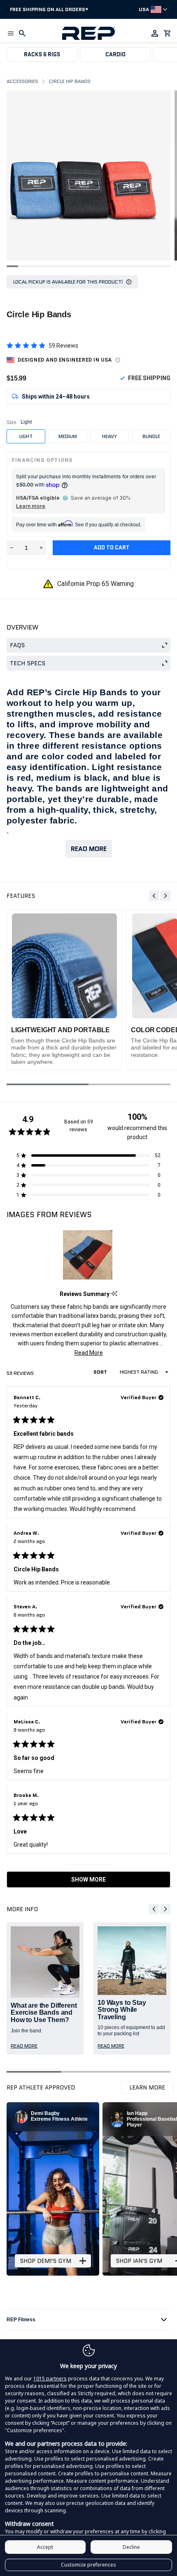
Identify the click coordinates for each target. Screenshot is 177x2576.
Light (26, 436)
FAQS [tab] (17, 645)
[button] (11, 33)
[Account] (155, 33)
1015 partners (50, 2379)
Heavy (109, 436)
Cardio (115, 54)
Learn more (31, 506)
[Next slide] (165, 896)
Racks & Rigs (42, 54)
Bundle (151, 436)
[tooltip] (114, 1294)
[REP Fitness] (88, 33)
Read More (89, 849)
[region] (88, 1255)
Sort (101, 1372)
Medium (68, 436)
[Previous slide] (154, 896)
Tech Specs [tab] (28, 663)
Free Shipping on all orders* (49, 9)
